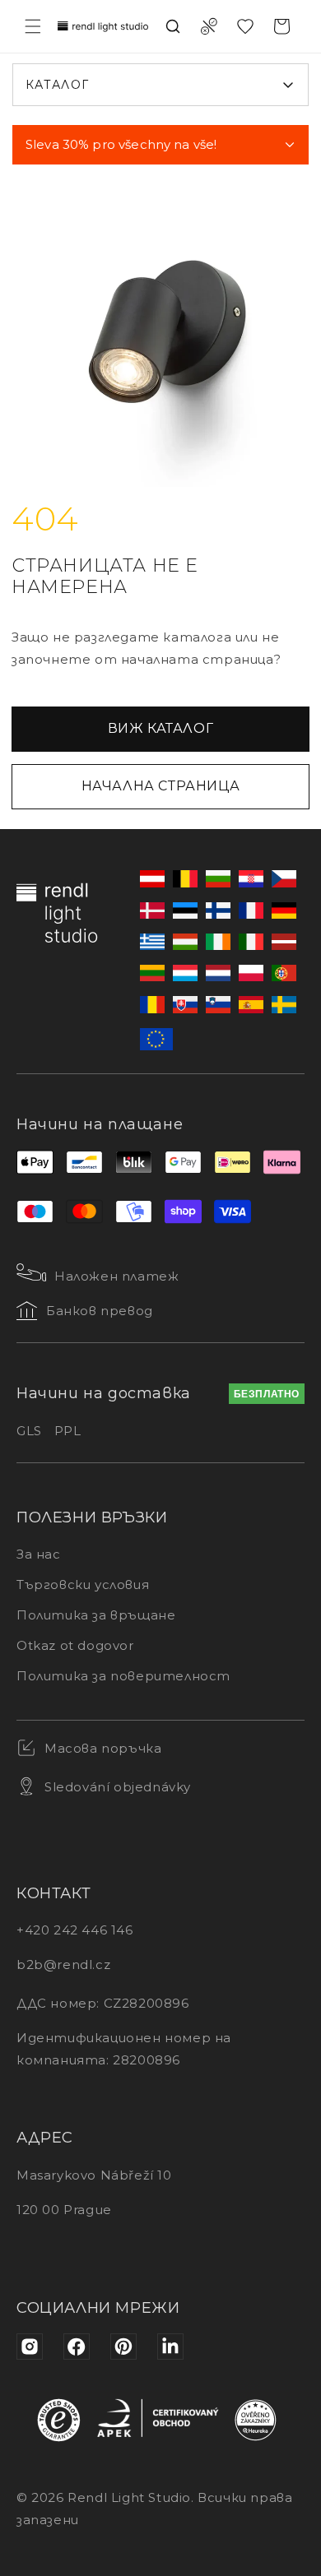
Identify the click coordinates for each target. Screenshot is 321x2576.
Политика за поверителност (123, 1676)
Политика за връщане (96, 1615)
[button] (33, 26)
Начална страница (161, 786)
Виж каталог (161, 728)
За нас (39, 1554)
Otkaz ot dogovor (75, 1645)
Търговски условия (83, 1585)
